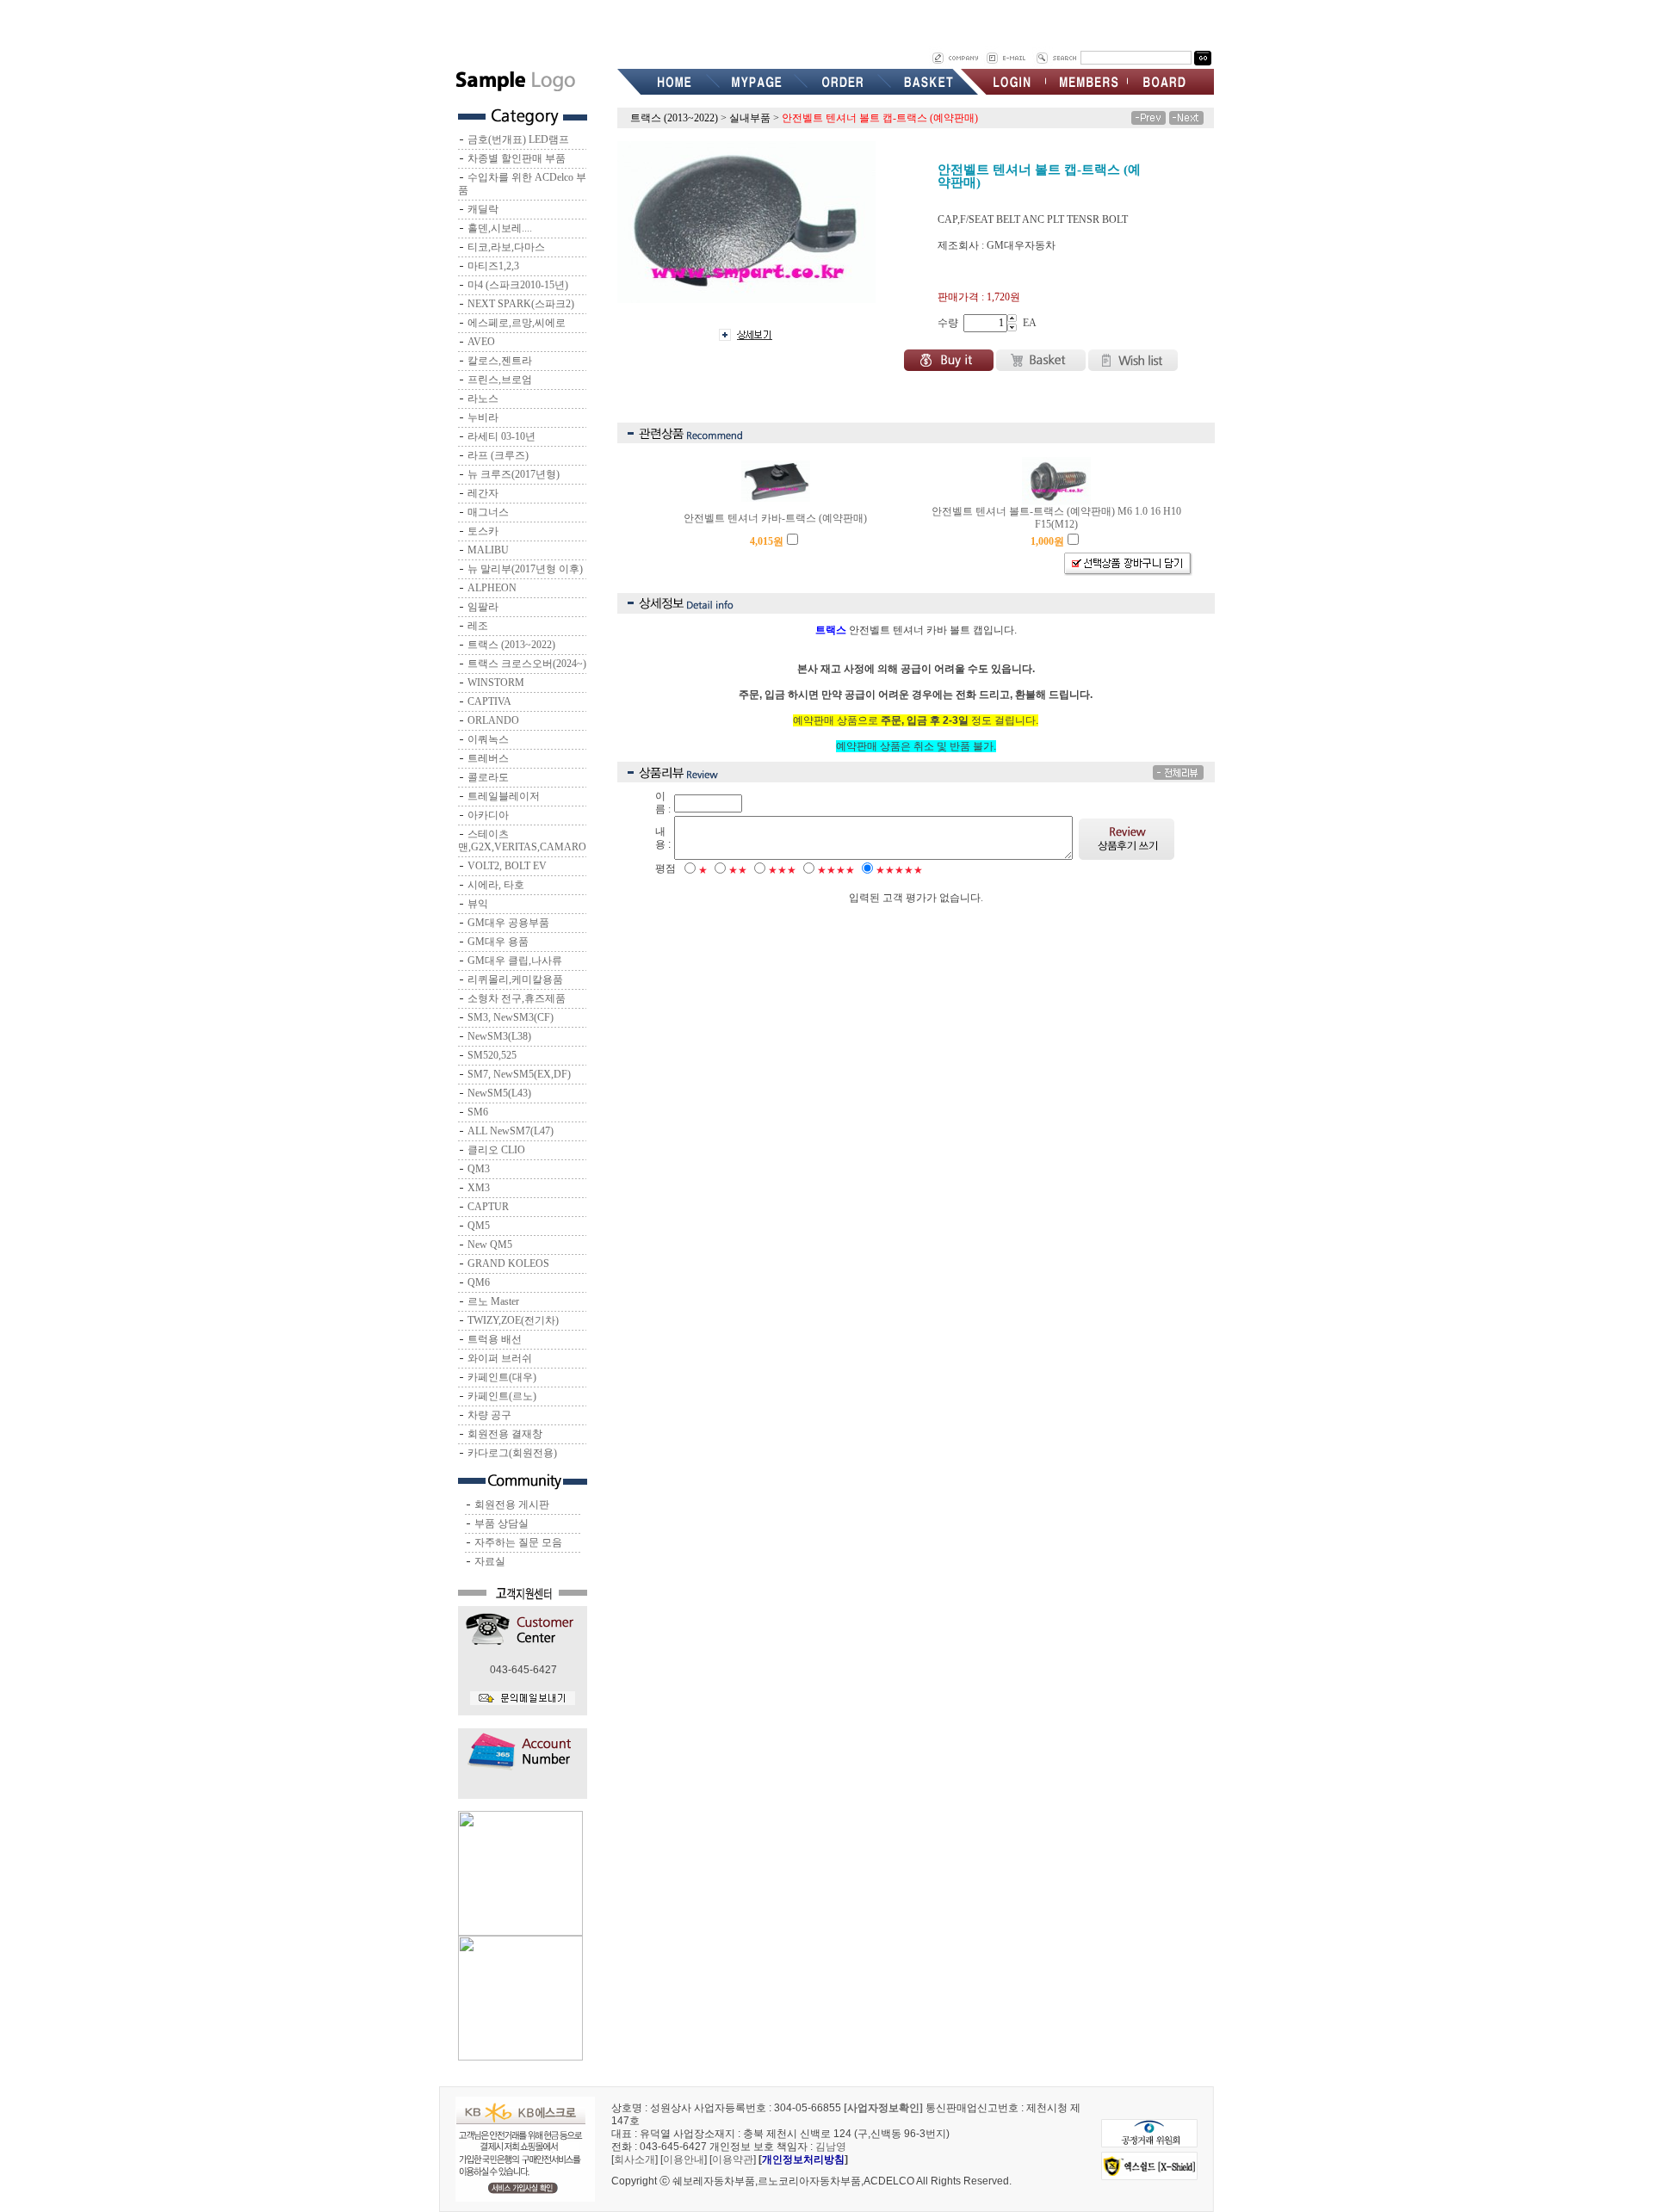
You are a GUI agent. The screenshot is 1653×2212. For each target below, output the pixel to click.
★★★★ (836, 870)
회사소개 (635, 2159)
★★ (738, 870)
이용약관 (733, 2159)
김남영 (831, 2147)
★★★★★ (899, 870)
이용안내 (684, 2159)
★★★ (782, 870)
